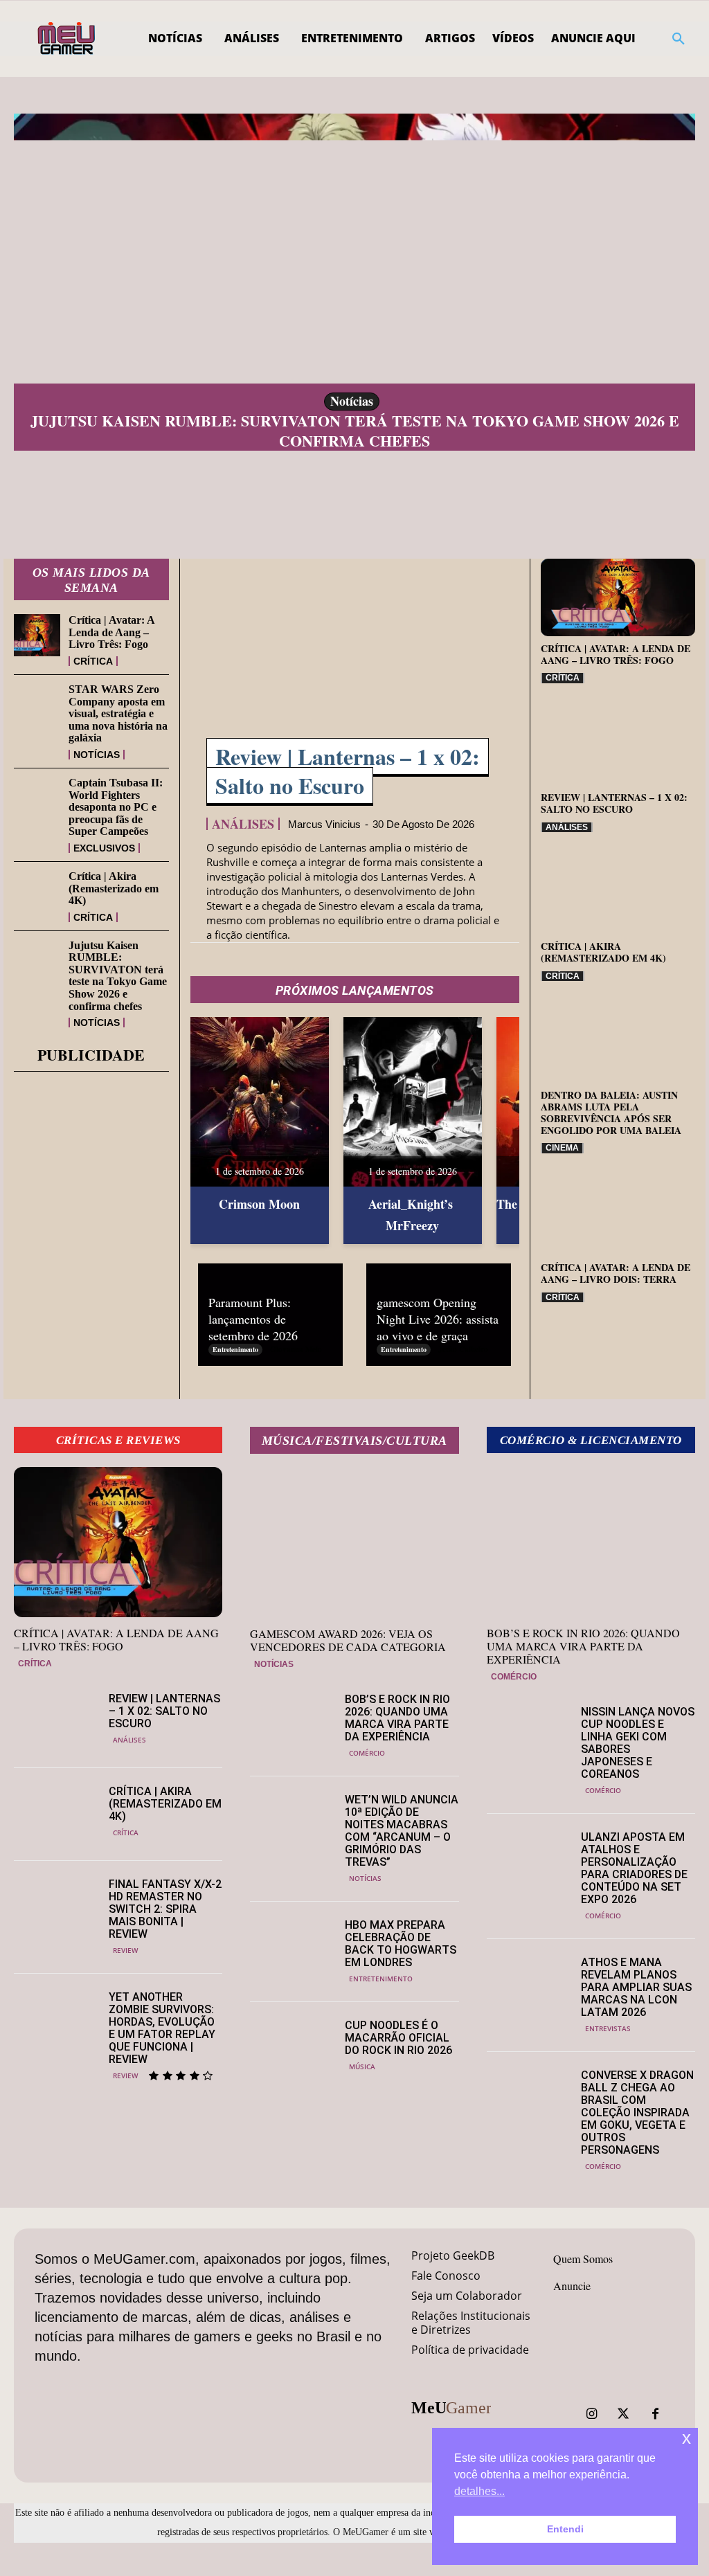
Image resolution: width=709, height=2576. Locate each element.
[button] (679, 39)
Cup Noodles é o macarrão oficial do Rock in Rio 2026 (398, 2038)
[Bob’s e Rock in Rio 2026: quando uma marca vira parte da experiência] (292, 1722)
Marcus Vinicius (324, 824)
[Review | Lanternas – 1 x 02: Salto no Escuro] (355, 657)
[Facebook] (655, 2414)
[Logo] (68, 39)
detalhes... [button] (479, 2491)
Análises (243, 824)
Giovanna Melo (296, 1349)
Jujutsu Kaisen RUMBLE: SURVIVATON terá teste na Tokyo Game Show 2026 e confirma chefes (355, 431)
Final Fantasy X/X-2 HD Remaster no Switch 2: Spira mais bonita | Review (165, 1909)
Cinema (562, 1148)
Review (125, 1950)
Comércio (367, 1753)
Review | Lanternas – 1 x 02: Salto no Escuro (348, 771)
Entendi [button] (565, 2529)
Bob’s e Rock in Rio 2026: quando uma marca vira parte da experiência (397, 1718)
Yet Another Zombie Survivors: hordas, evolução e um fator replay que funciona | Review (162, 2028)
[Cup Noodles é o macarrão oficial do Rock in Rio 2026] (292, 2048)
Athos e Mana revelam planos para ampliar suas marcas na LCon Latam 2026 (636, 1987)
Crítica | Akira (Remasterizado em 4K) (114, 888)
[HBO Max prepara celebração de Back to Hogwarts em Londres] (292, 1948)
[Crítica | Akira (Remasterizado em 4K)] (37, 891)
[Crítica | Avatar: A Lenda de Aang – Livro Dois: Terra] (618, 1216)
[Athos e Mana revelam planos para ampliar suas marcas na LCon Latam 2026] (529, 1985)
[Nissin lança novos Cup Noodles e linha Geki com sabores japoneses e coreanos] (529, 1735)
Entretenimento (235, 1349)
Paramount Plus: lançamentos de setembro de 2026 (253, 1319)
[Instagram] (591, 2414)
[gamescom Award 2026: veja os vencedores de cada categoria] (354, 1543)
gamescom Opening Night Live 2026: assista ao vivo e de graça (438, 1319)
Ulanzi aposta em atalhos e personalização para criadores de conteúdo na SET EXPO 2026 (634, 1868)
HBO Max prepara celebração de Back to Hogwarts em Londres (401, 1944)
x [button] (686, 2438)
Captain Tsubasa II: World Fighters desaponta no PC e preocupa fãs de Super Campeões (116, 807)
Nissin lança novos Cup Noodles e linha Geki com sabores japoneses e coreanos (638, 1743)
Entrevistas (608, 2028)
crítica (93, 661)
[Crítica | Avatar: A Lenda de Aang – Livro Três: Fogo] (37, 635)
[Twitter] (623, 2414)
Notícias (352, 401)
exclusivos (104, 848)
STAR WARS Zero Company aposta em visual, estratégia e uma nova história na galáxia (118, 713)
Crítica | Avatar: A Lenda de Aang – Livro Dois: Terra (616, 1273)
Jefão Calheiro (463, 1349)
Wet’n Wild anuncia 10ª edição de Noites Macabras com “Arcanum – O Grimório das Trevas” (402, 1831)
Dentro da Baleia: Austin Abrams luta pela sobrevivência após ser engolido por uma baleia (611, 1112)
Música (362, 2066)
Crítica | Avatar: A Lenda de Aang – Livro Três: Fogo (112, 632)
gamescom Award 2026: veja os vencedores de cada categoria (348, 1640)
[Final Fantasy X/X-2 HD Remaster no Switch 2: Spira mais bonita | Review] (56, 1907)
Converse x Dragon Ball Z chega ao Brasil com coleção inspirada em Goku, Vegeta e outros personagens (637, 2113)
